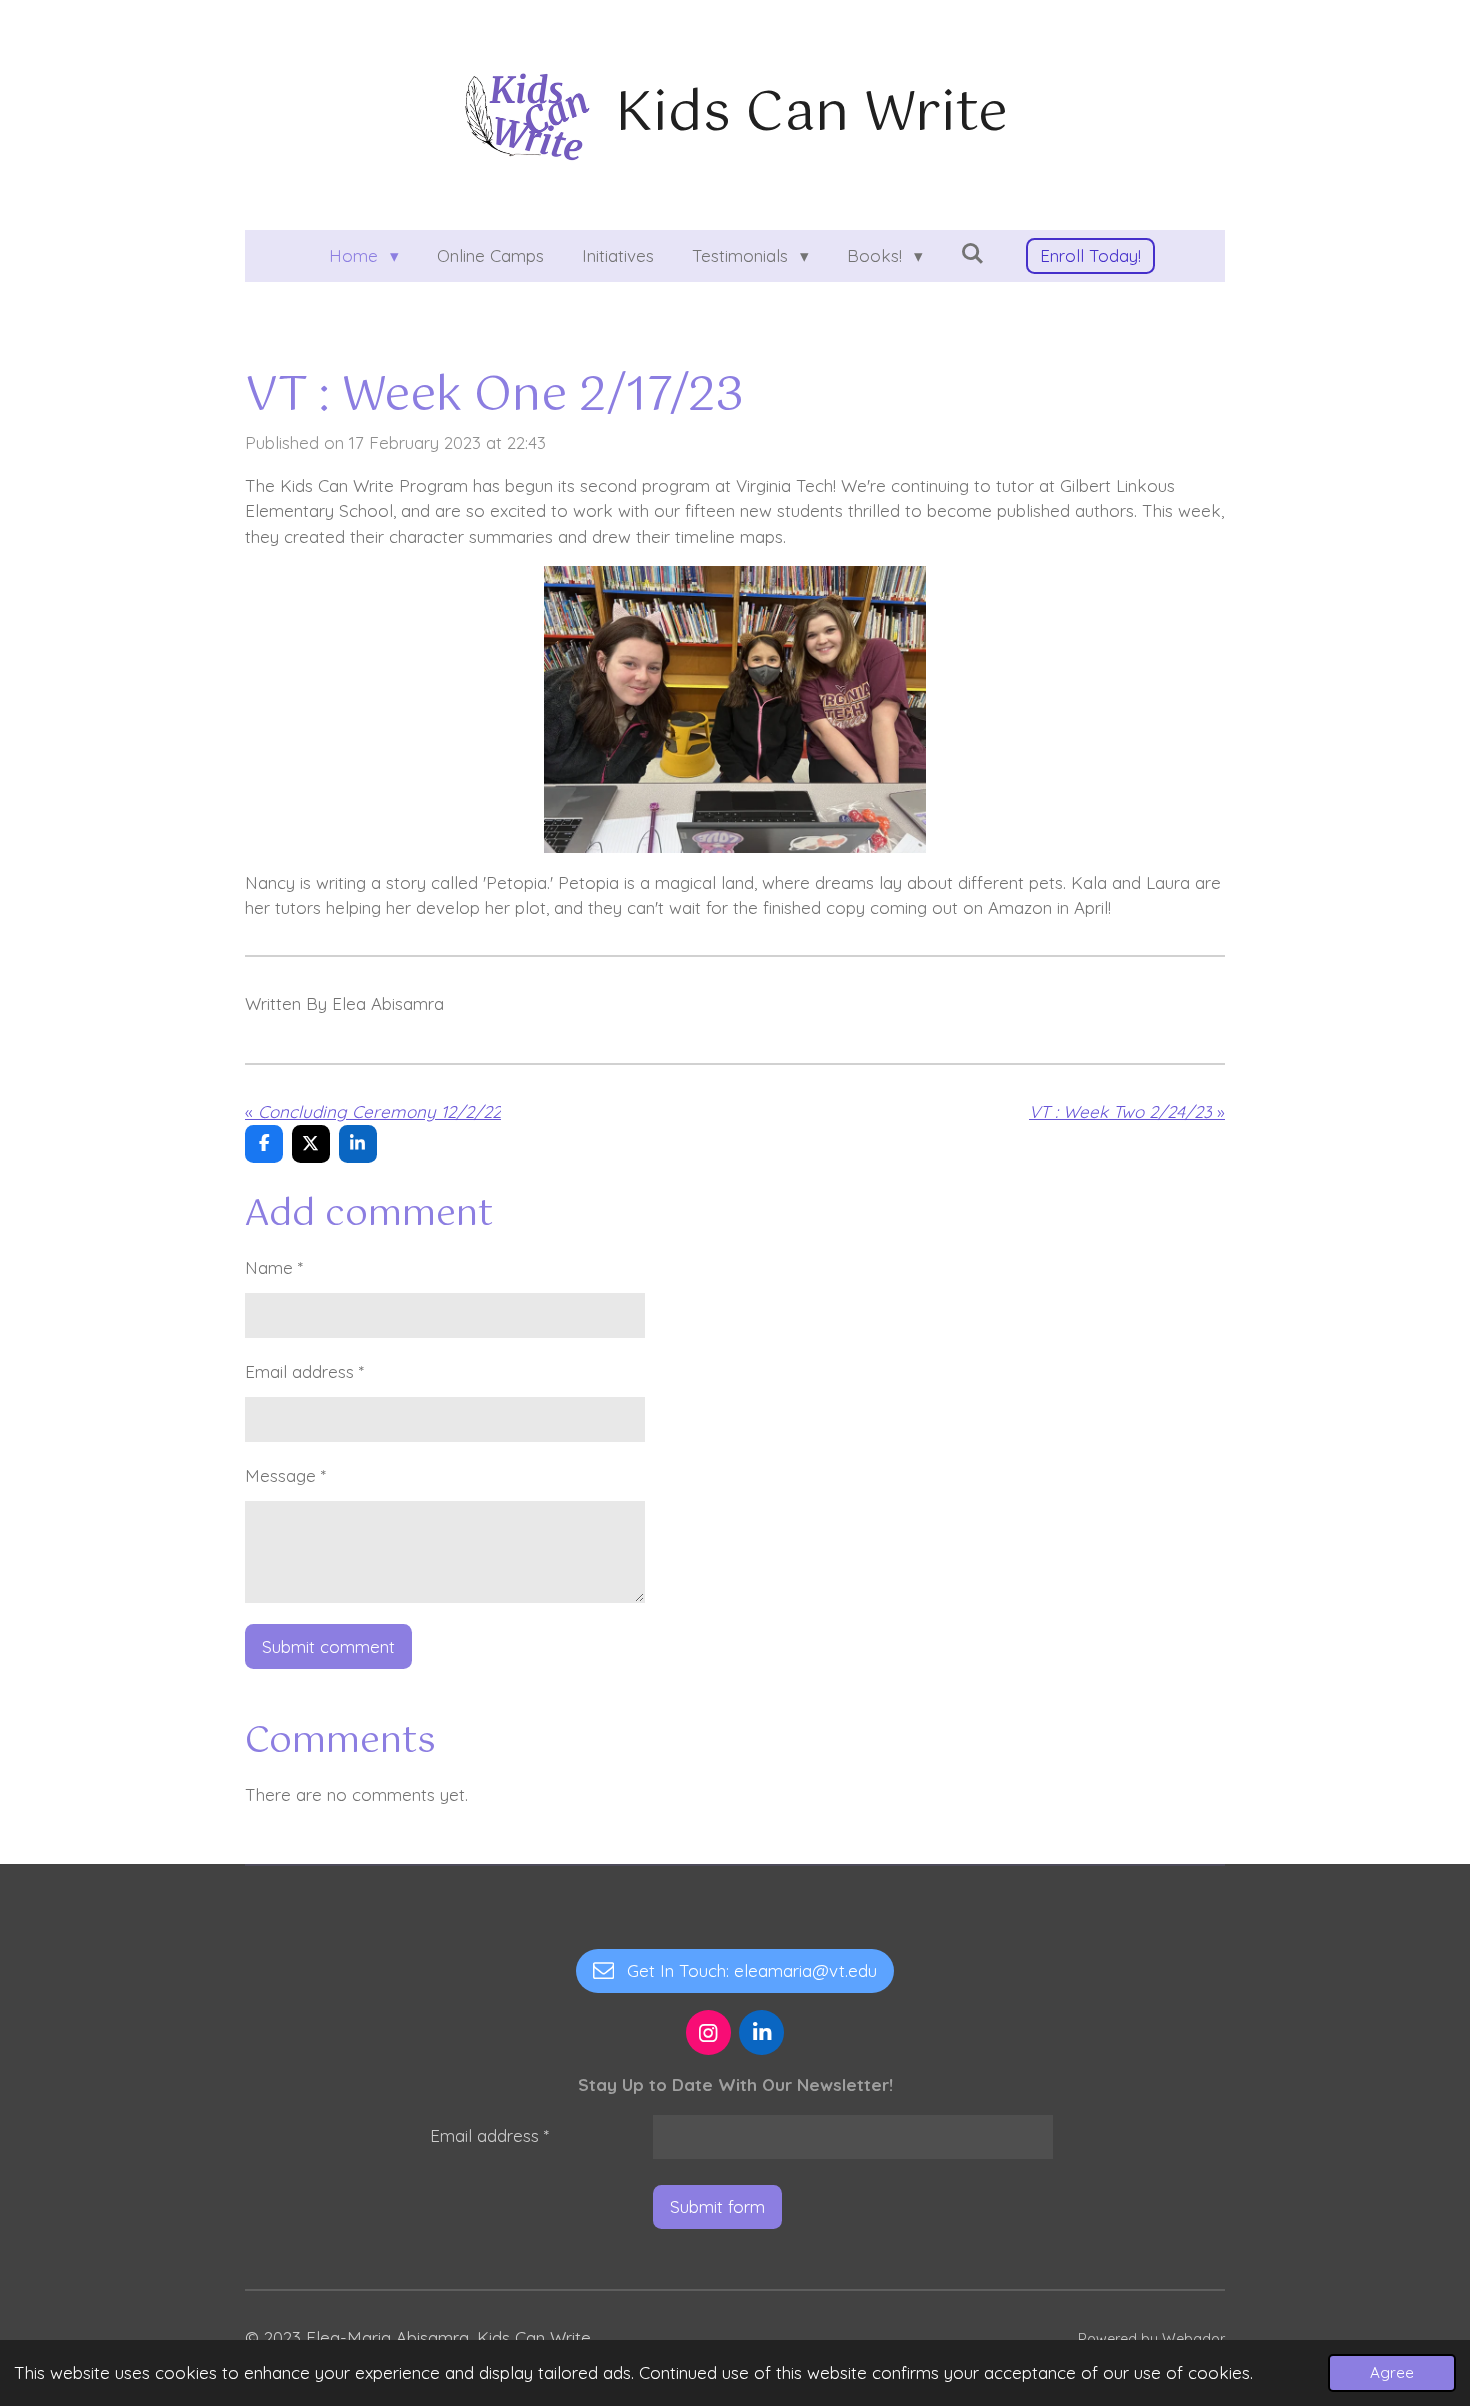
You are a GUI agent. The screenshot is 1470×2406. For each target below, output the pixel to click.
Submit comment (328, 1646)
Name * (274, 1267)
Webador (1193, 2339)
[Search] (973, 253)
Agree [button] (1392, 2372)
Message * (285, 1475)
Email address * (304, 1371)
